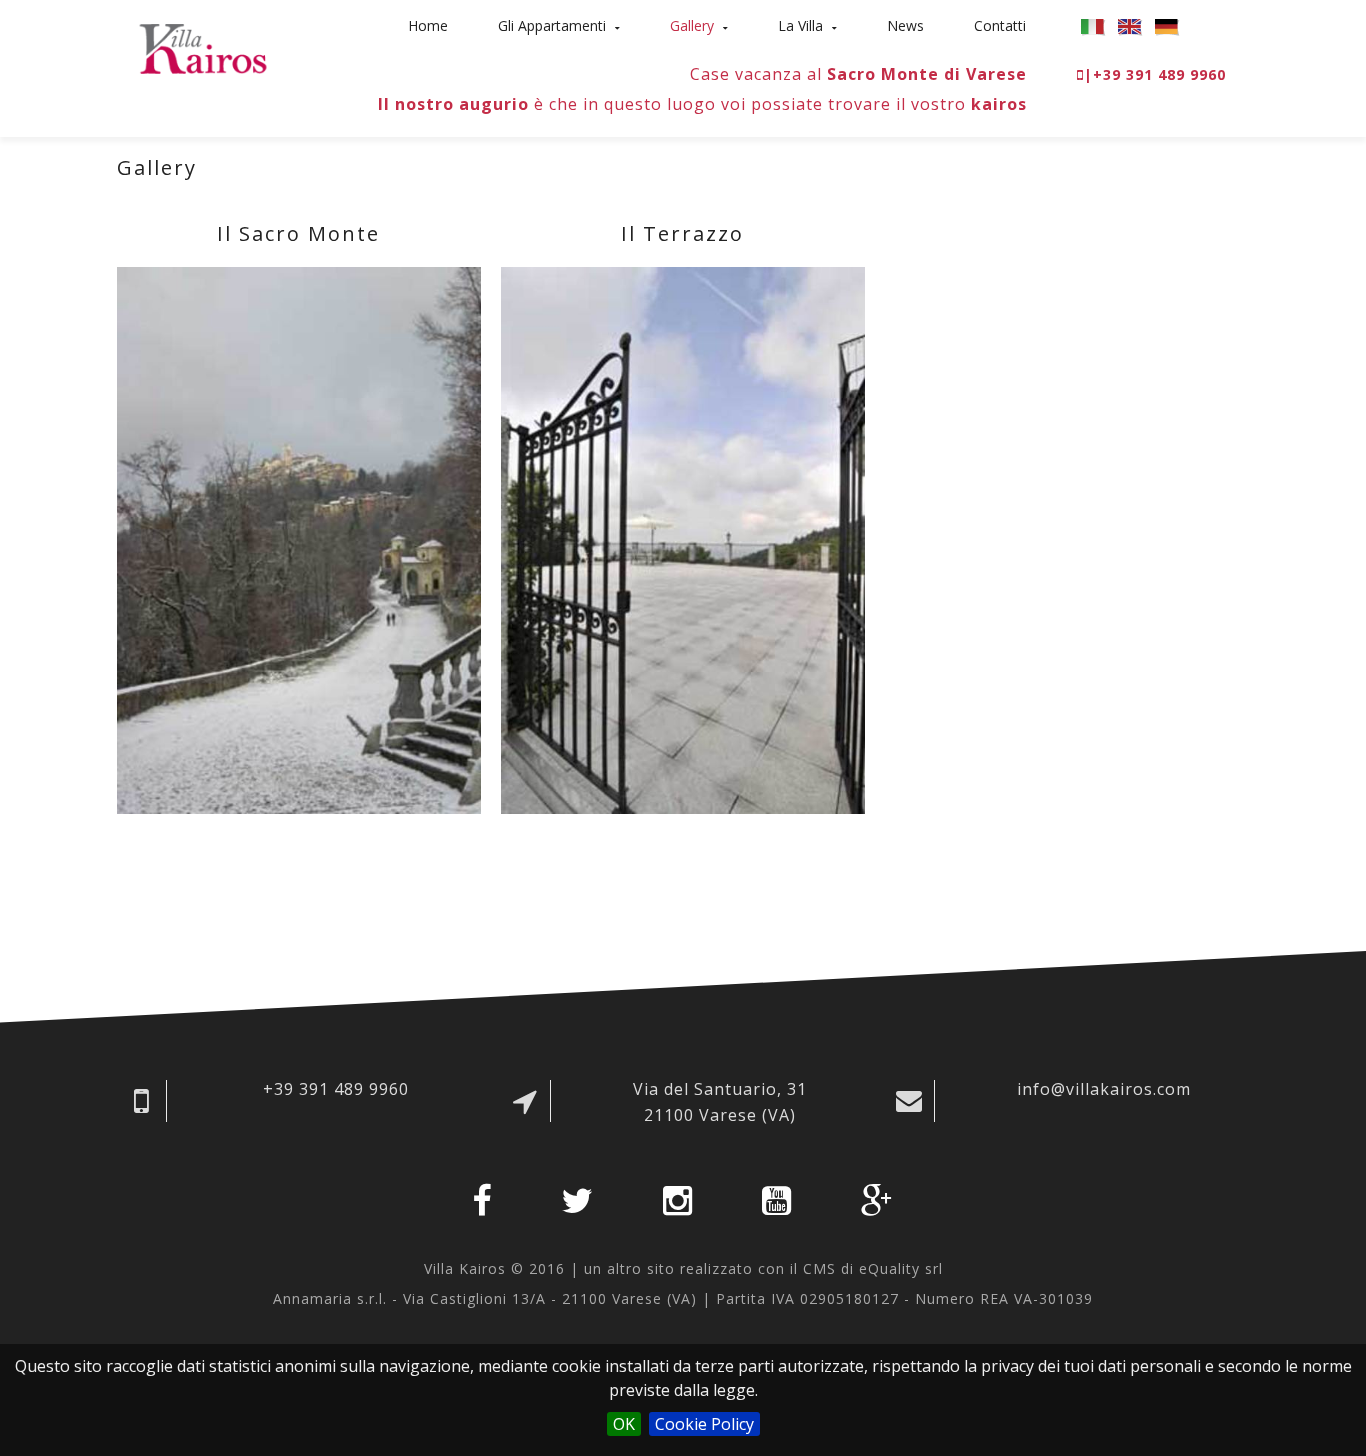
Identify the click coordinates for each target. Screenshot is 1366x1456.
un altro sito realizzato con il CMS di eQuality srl (763, 1268)
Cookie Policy (704, 1424)
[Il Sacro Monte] (299, 540)
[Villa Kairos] (203, 49)
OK (624, 1424)
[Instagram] (678, 1201)
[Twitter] (577, 1201)
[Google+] (877, 1201)
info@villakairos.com (1104, 1089)
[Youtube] (777, 1201)
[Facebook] (482, 1201)
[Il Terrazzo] (683, 540)
